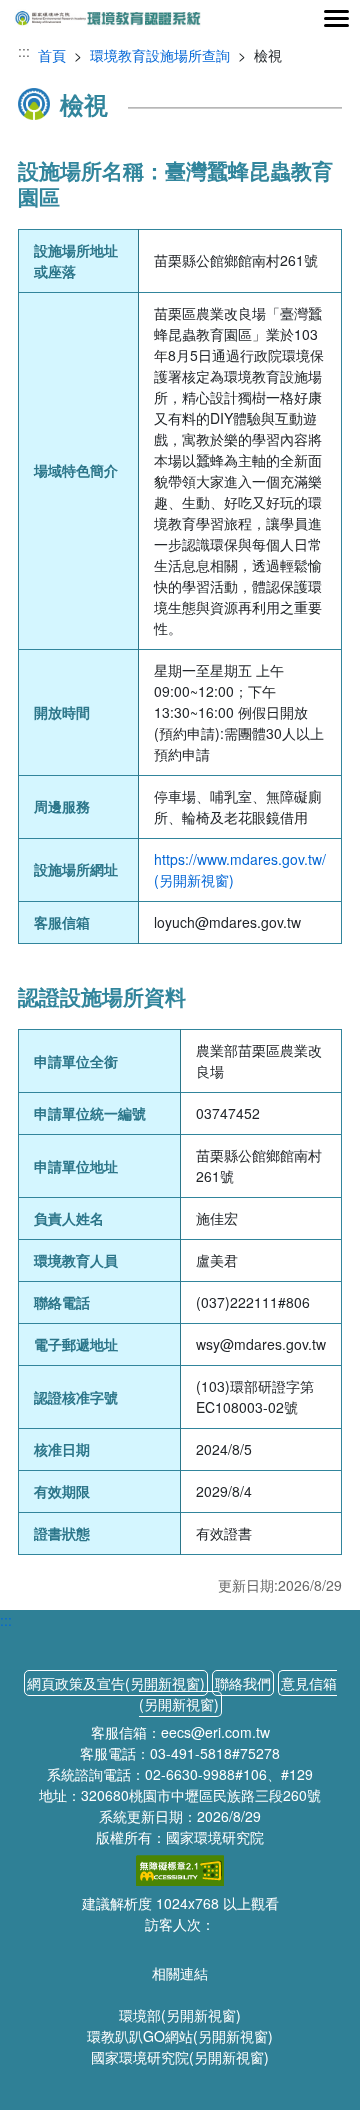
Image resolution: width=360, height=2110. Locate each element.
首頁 (52, 55)
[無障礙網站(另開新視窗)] (180, 1868)
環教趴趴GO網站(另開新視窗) (180, 2036)
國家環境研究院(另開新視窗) (180, 2057)
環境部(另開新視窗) (180, 2015)
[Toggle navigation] (336, 18)
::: (24, 51)
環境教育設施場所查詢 (160, 55)
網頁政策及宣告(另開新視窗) (116, 1683)
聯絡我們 (243, 1683)
